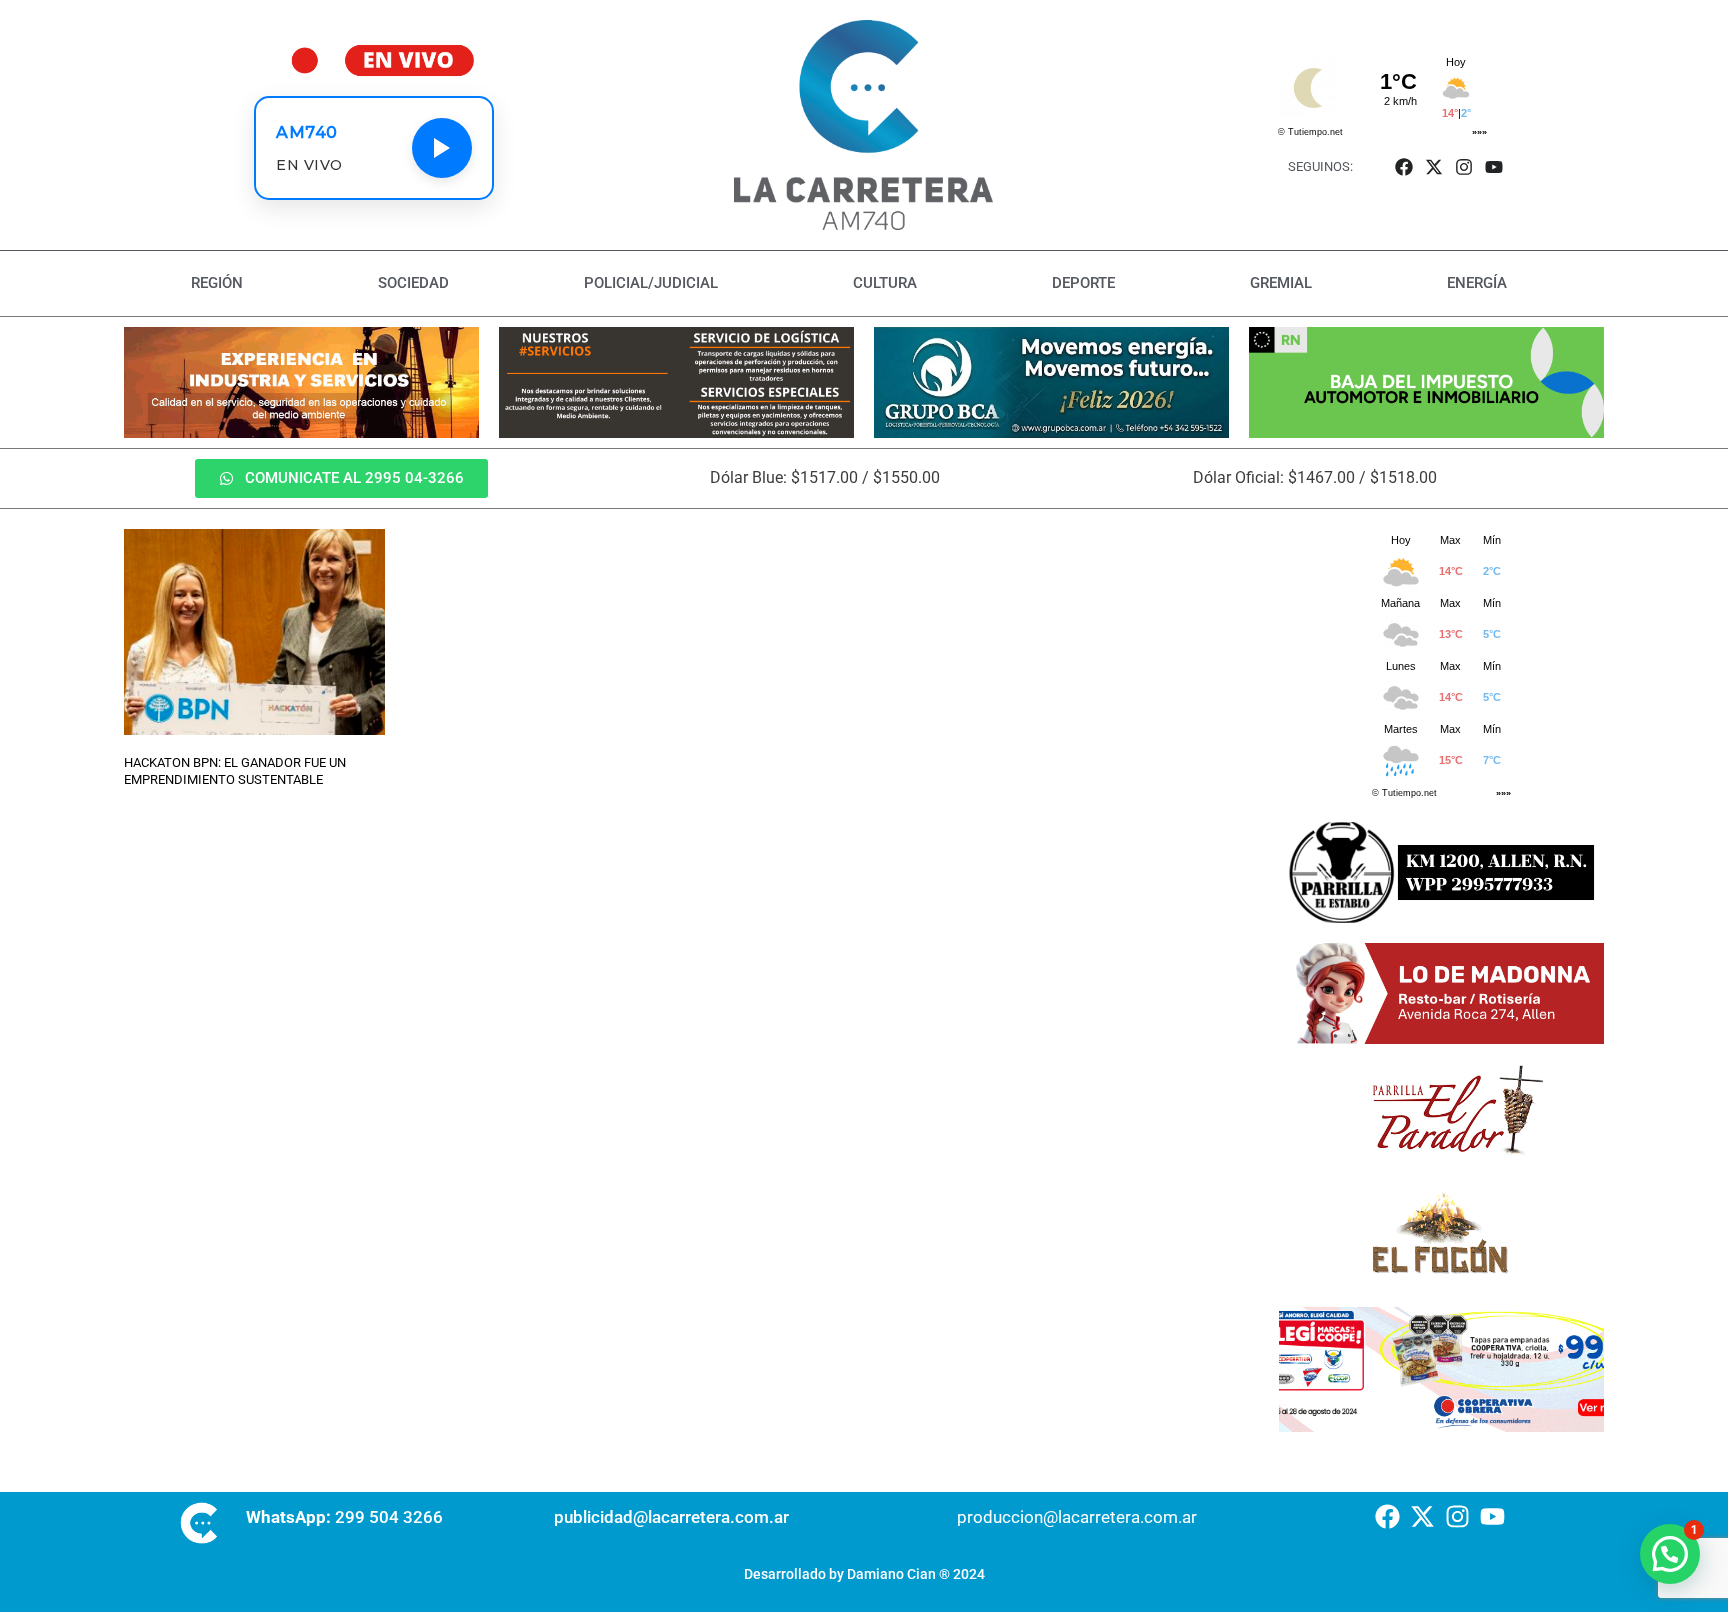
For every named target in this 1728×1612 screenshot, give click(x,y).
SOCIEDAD (413, 283)
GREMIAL (1281, 283)
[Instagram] (1464, 166)
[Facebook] (1403, 166)
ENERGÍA (1477, 283)
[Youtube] (1494, 166)
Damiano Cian (891, 1574)
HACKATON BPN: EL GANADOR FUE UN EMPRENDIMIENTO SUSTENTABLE (235, 771)
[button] (1670, 1554)
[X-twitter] (1433, 166)
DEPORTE (1083, 283)
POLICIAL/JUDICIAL (651, 283)
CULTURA (885, 283)
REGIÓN (217, 283)
